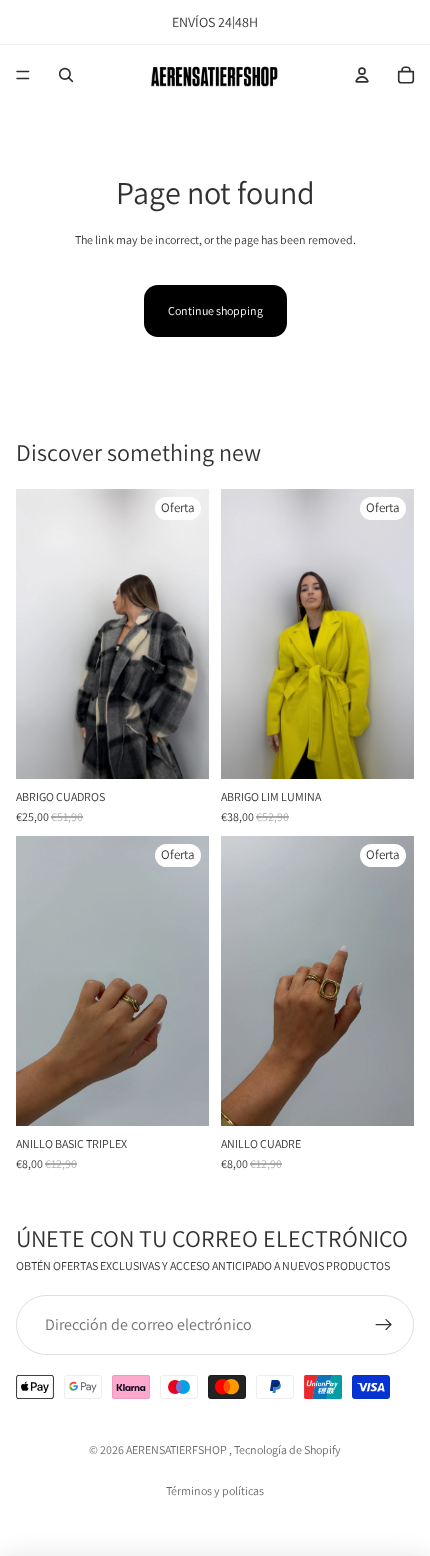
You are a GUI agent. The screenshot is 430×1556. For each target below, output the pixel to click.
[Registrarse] (384, 1325)
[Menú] (23, 75)
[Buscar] (66, 75)
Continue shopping (215, 310)
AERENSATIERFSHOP (177, 1449)
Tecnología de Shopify (287, 1449)
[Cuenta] (362, 75)
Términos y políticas (215, 1490)
